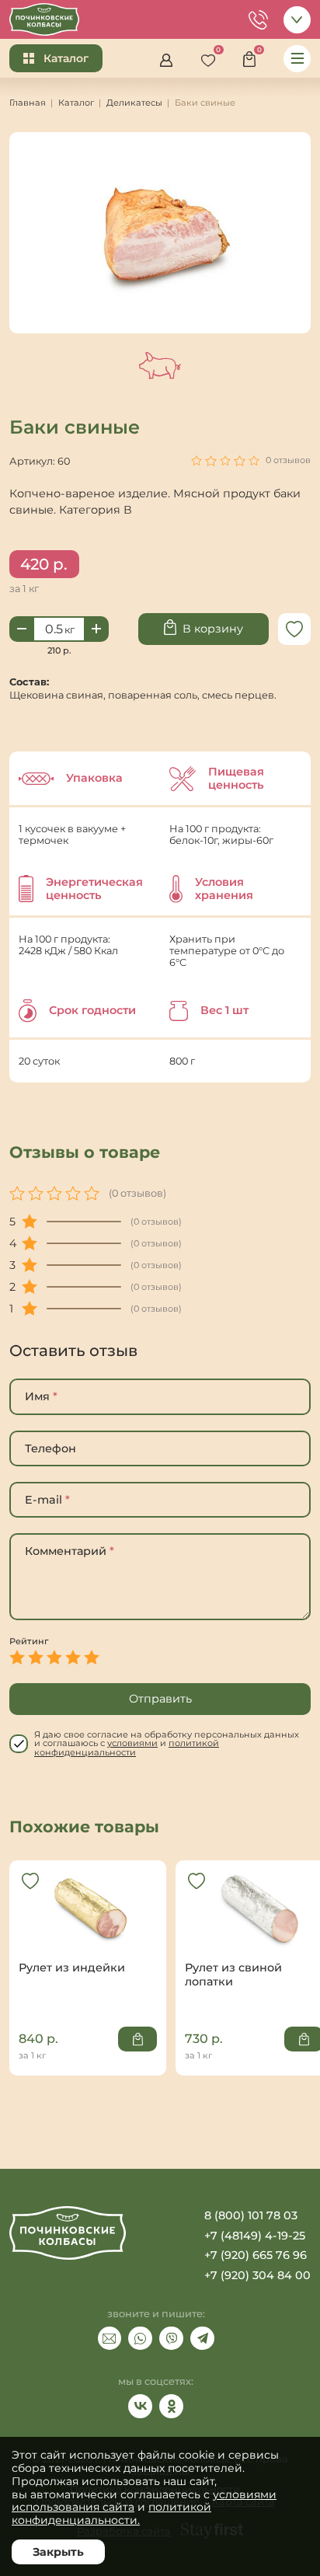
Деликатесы (134, 103)
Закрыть (58, 2552)
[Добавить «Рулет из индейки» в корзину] (137, 2039)
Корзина (254, 56)
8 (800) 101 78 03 (251, 2215)
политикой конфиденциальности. (111, 2513)
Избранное (212, 56)
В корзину (213, 629)
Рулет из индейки (88, 1936)
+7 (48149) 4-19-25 (255, 2236)
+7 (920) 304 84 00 (257, 2275)
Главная (28, 103)
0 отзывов (288, 460)
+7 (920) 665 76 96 (256, 2255)
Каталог (66, 58)
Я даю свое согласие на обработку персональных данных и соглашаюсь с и (167, 1744)
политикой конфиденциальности (127, 1747)
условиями (132, 1743)
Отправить (160, 1699)
